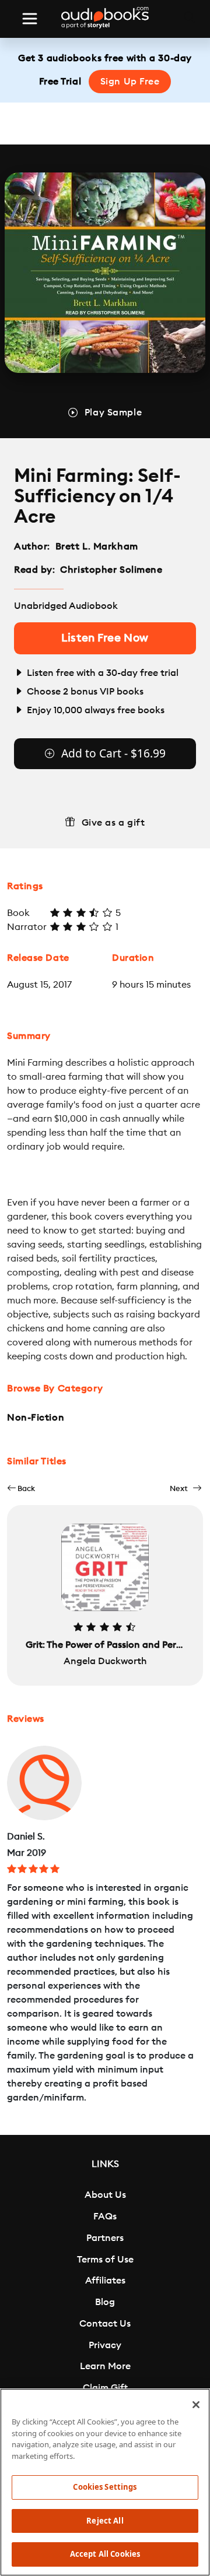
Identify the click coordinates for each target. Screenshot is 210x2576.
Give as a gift (113, 823)
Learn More (105, 2366)
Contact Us (105, 2324)
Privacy (105, 2345)
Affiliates (105, 2281)
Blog (105, 2302)
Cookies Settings (105, 2487)
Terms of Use (105, 2260)
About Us (105, 2195)
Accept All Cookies (105, 2554)
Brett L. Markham (97, 547)
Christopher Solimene (111, 570)
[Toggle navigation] (30, 19)
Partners (105, 2238)
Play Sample (113, 413)
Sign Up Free (130, 82)
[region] (105, 2482)
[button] (21, 1488)
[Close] (196, 2405)
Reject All (105, 2521)
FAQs (105, 2216)
